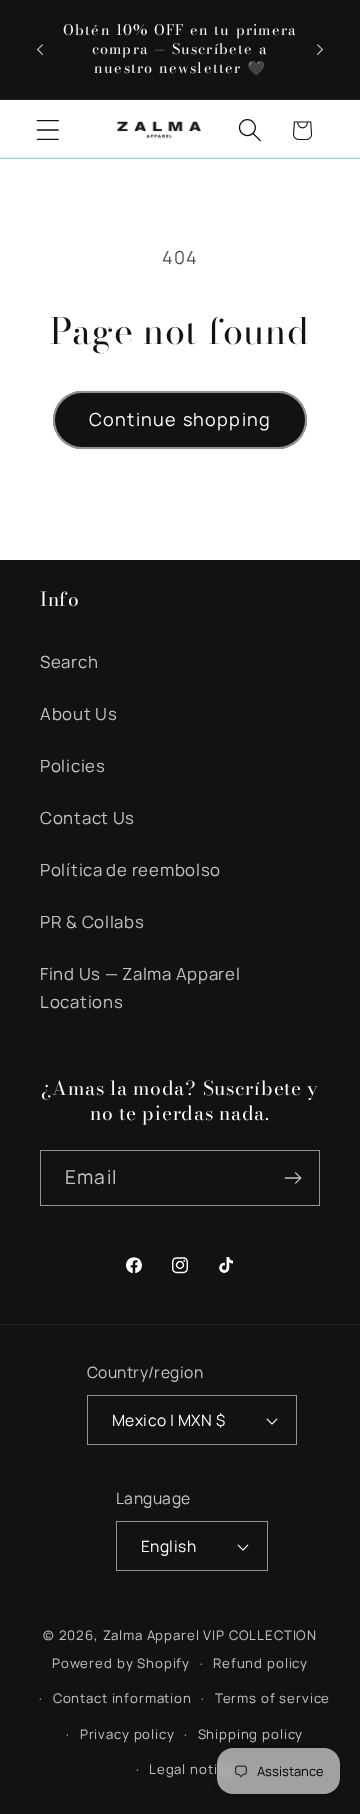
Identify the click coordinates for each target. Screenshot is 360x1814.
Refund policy (260, 1663)
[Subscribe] (292, 1178)
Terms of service (272, 1698)
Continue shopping (180, 419)
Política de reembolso (130, 869)
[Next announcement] (320, 49)
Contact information (122, 1698)
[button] (48, 130)
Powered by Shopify (121, 1663)
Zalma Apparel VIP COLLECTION (210, 1635)
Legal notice (191, 1769)
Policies (73, 765)
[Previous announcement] (40, 49)
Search (69, 661)
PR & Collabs (92, 921)
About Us (79, 713)
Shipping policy (251, 1734)
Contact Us (87, 817)
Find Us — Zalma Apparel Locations (140, 987)
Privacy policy (127, 1734)
